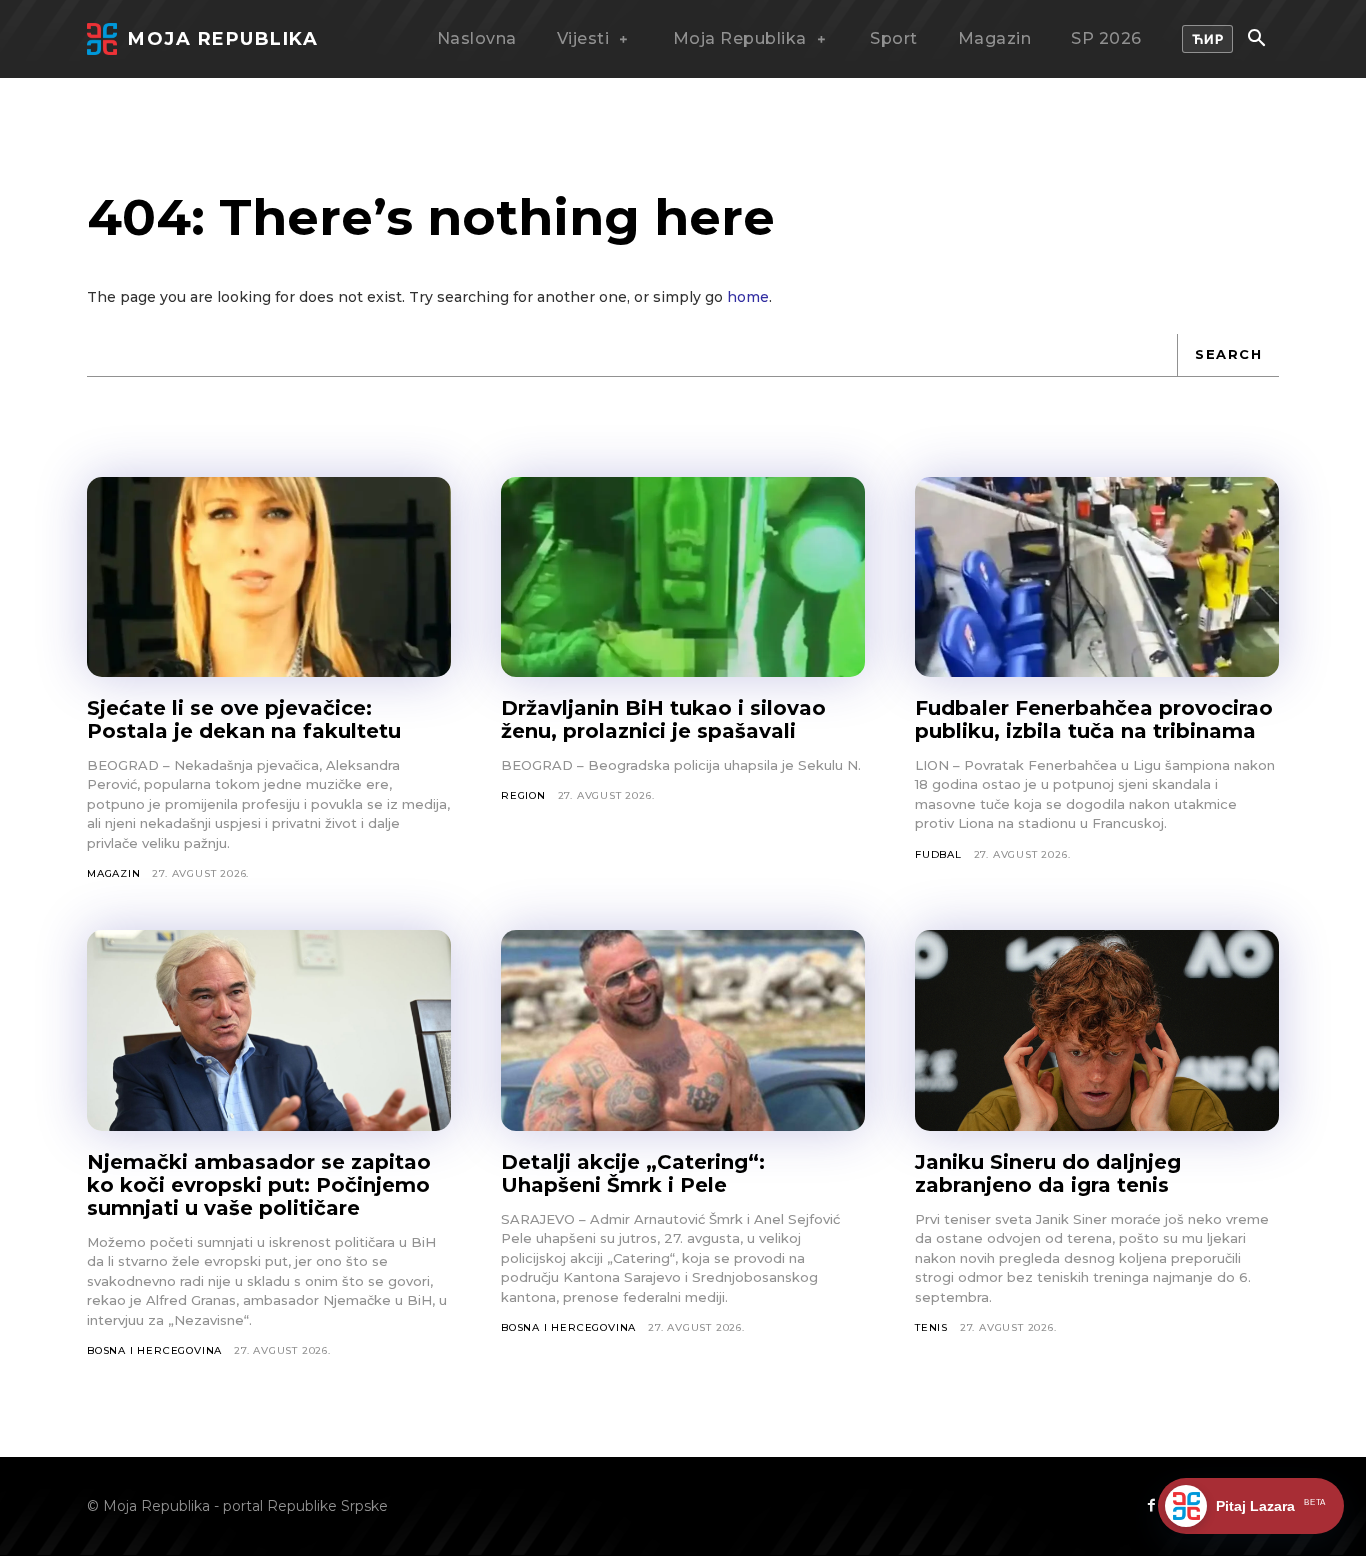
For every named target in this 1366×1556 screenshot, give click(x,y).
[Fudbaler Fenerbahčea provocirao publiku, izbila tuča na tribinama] (1097, 577)
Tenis (931, 1327)
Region (523, 795)
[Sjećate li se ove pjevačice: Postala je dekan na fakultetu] (269, 577)
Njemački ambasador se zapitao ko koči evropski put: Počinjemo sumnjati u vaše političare (259, 1185)
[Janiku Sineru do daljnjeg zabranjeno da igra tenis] (1097, 1030)
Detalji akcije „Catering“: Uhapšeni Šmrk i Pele (633, 1173)
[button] (1256, 40)
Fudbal (938, 854)
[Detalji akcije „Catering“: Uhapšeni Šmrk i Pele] (683, 1030)
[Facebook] (1151, 1506)
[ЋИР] (1208, 39)
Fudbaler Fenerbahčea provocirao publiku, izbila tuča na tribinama (1094, 719)
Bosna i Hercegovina (154, 1350)
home (748, 297)
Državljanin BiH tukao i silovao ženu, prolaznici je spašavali (663, 719)
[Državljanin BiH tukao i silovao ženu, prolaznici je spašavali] (683, 577)
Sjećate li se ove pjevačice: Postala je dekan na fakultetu (244, 719)
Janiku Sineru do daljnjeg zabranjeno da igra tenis (1048, 1173)
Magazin (114, 873)
